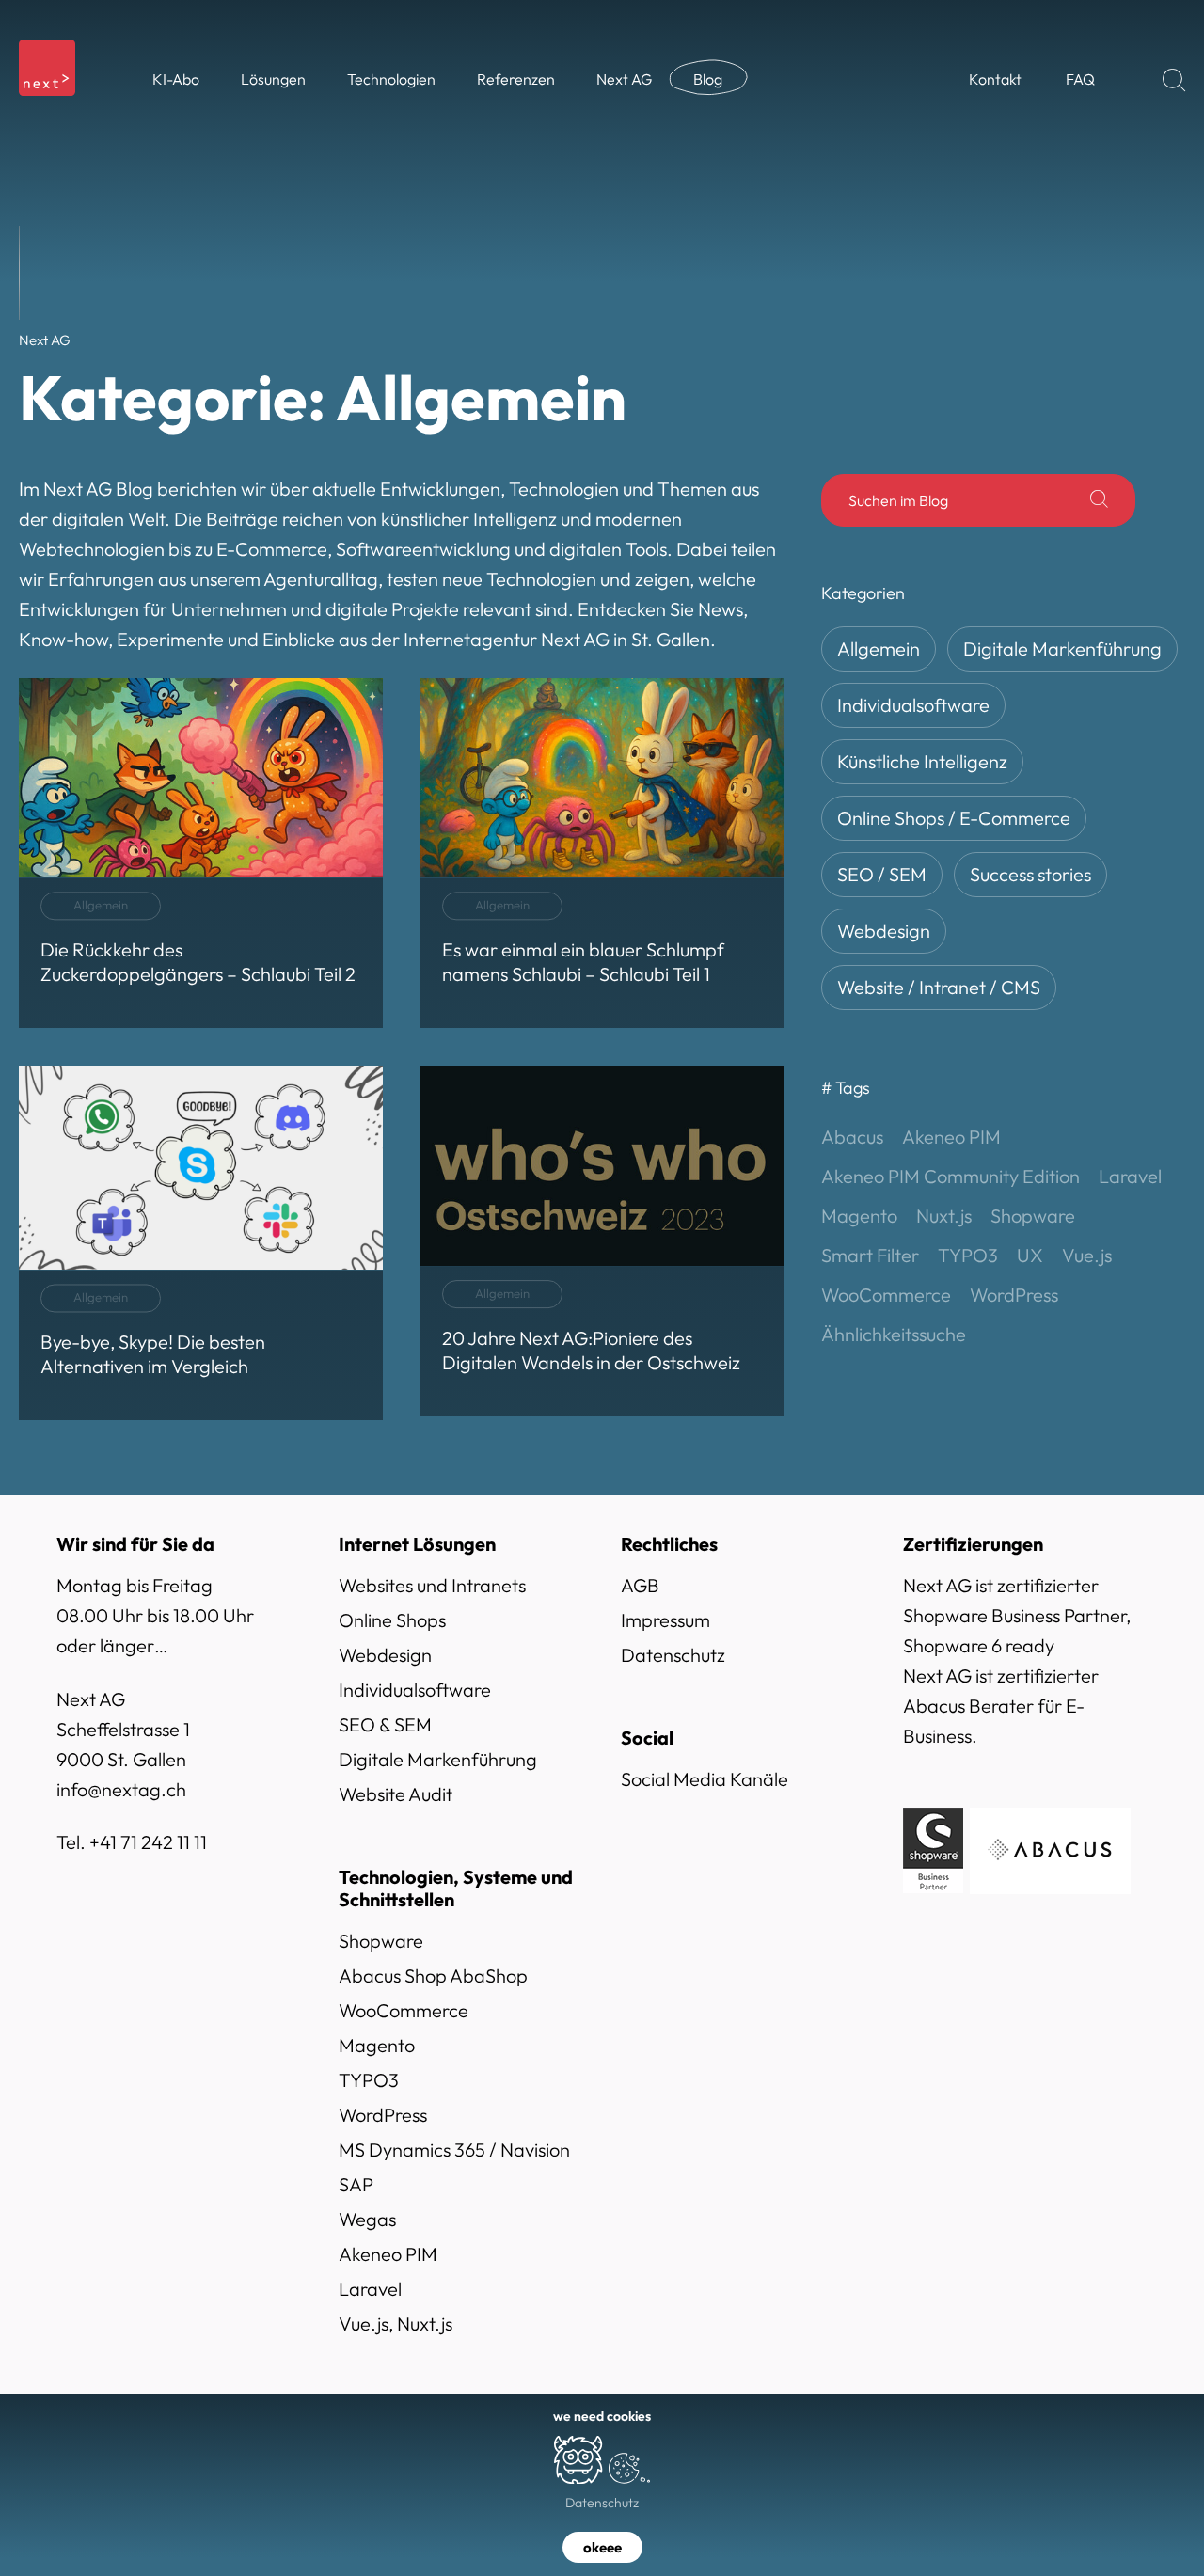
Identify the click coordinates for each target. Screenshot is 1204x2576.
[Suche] (1099, 500)
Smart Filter (870, 1255)
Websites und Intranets (432, 1585)
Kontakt (995, 79)
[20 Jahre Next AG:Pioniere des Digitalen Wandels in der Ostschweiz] (602, 1241)
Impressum (665, 1620)
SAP (356, 2184)
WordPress (1014, 1295)
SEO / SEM (882, 874)
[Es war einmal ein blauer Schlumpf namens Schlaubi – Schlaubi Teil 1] (602, 853)
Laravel (1130, 1176)
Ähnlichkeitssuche (894, 1334)
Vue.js (1087, 1255)
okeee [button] (602, 2547)
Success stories (1030, 874)
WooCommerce (886, 1295)
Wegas (367, 2219)
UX (1030, 1255)
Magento (859, 1216)
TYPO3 (968, 1255)
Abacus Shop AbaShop (433, 1975)
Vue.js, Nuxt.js (396, 2323)
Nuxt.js (944, 1216)
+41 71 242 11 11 (148, 1842)
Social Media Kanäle (705, 1779)
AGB (640, 1585)
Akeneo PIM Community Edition (951, 1176)
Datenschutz (673, 1655)
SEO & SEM (385, 1724)
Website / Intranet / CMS (939, 987)
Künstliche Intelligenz (922, 761)
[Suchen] (1174, 80)
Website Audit (396, 1794)
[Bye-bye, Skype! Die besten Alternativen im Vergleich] (201, 1243)
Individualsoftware (913, 705)
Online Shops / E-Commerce (954, 818)
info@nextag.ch (121, 1789)
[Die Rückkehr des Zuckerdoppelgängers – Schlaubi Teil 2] (201, 853)
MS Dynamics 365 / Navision (454, 2149)
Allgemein (879, 648)
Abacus (852, 1137)
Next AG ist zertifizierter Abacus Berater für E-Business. (1001, 1706)
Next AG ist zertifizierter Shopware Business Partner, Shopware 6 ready (1017, 1615)
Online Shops (392, 1620)
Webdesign (884, 931)
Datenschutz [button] (602, 2503)
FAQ (1080, 79)
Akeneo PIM (951, 1137)
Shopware (1033, 1216)
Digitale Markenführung (1062, 648)
